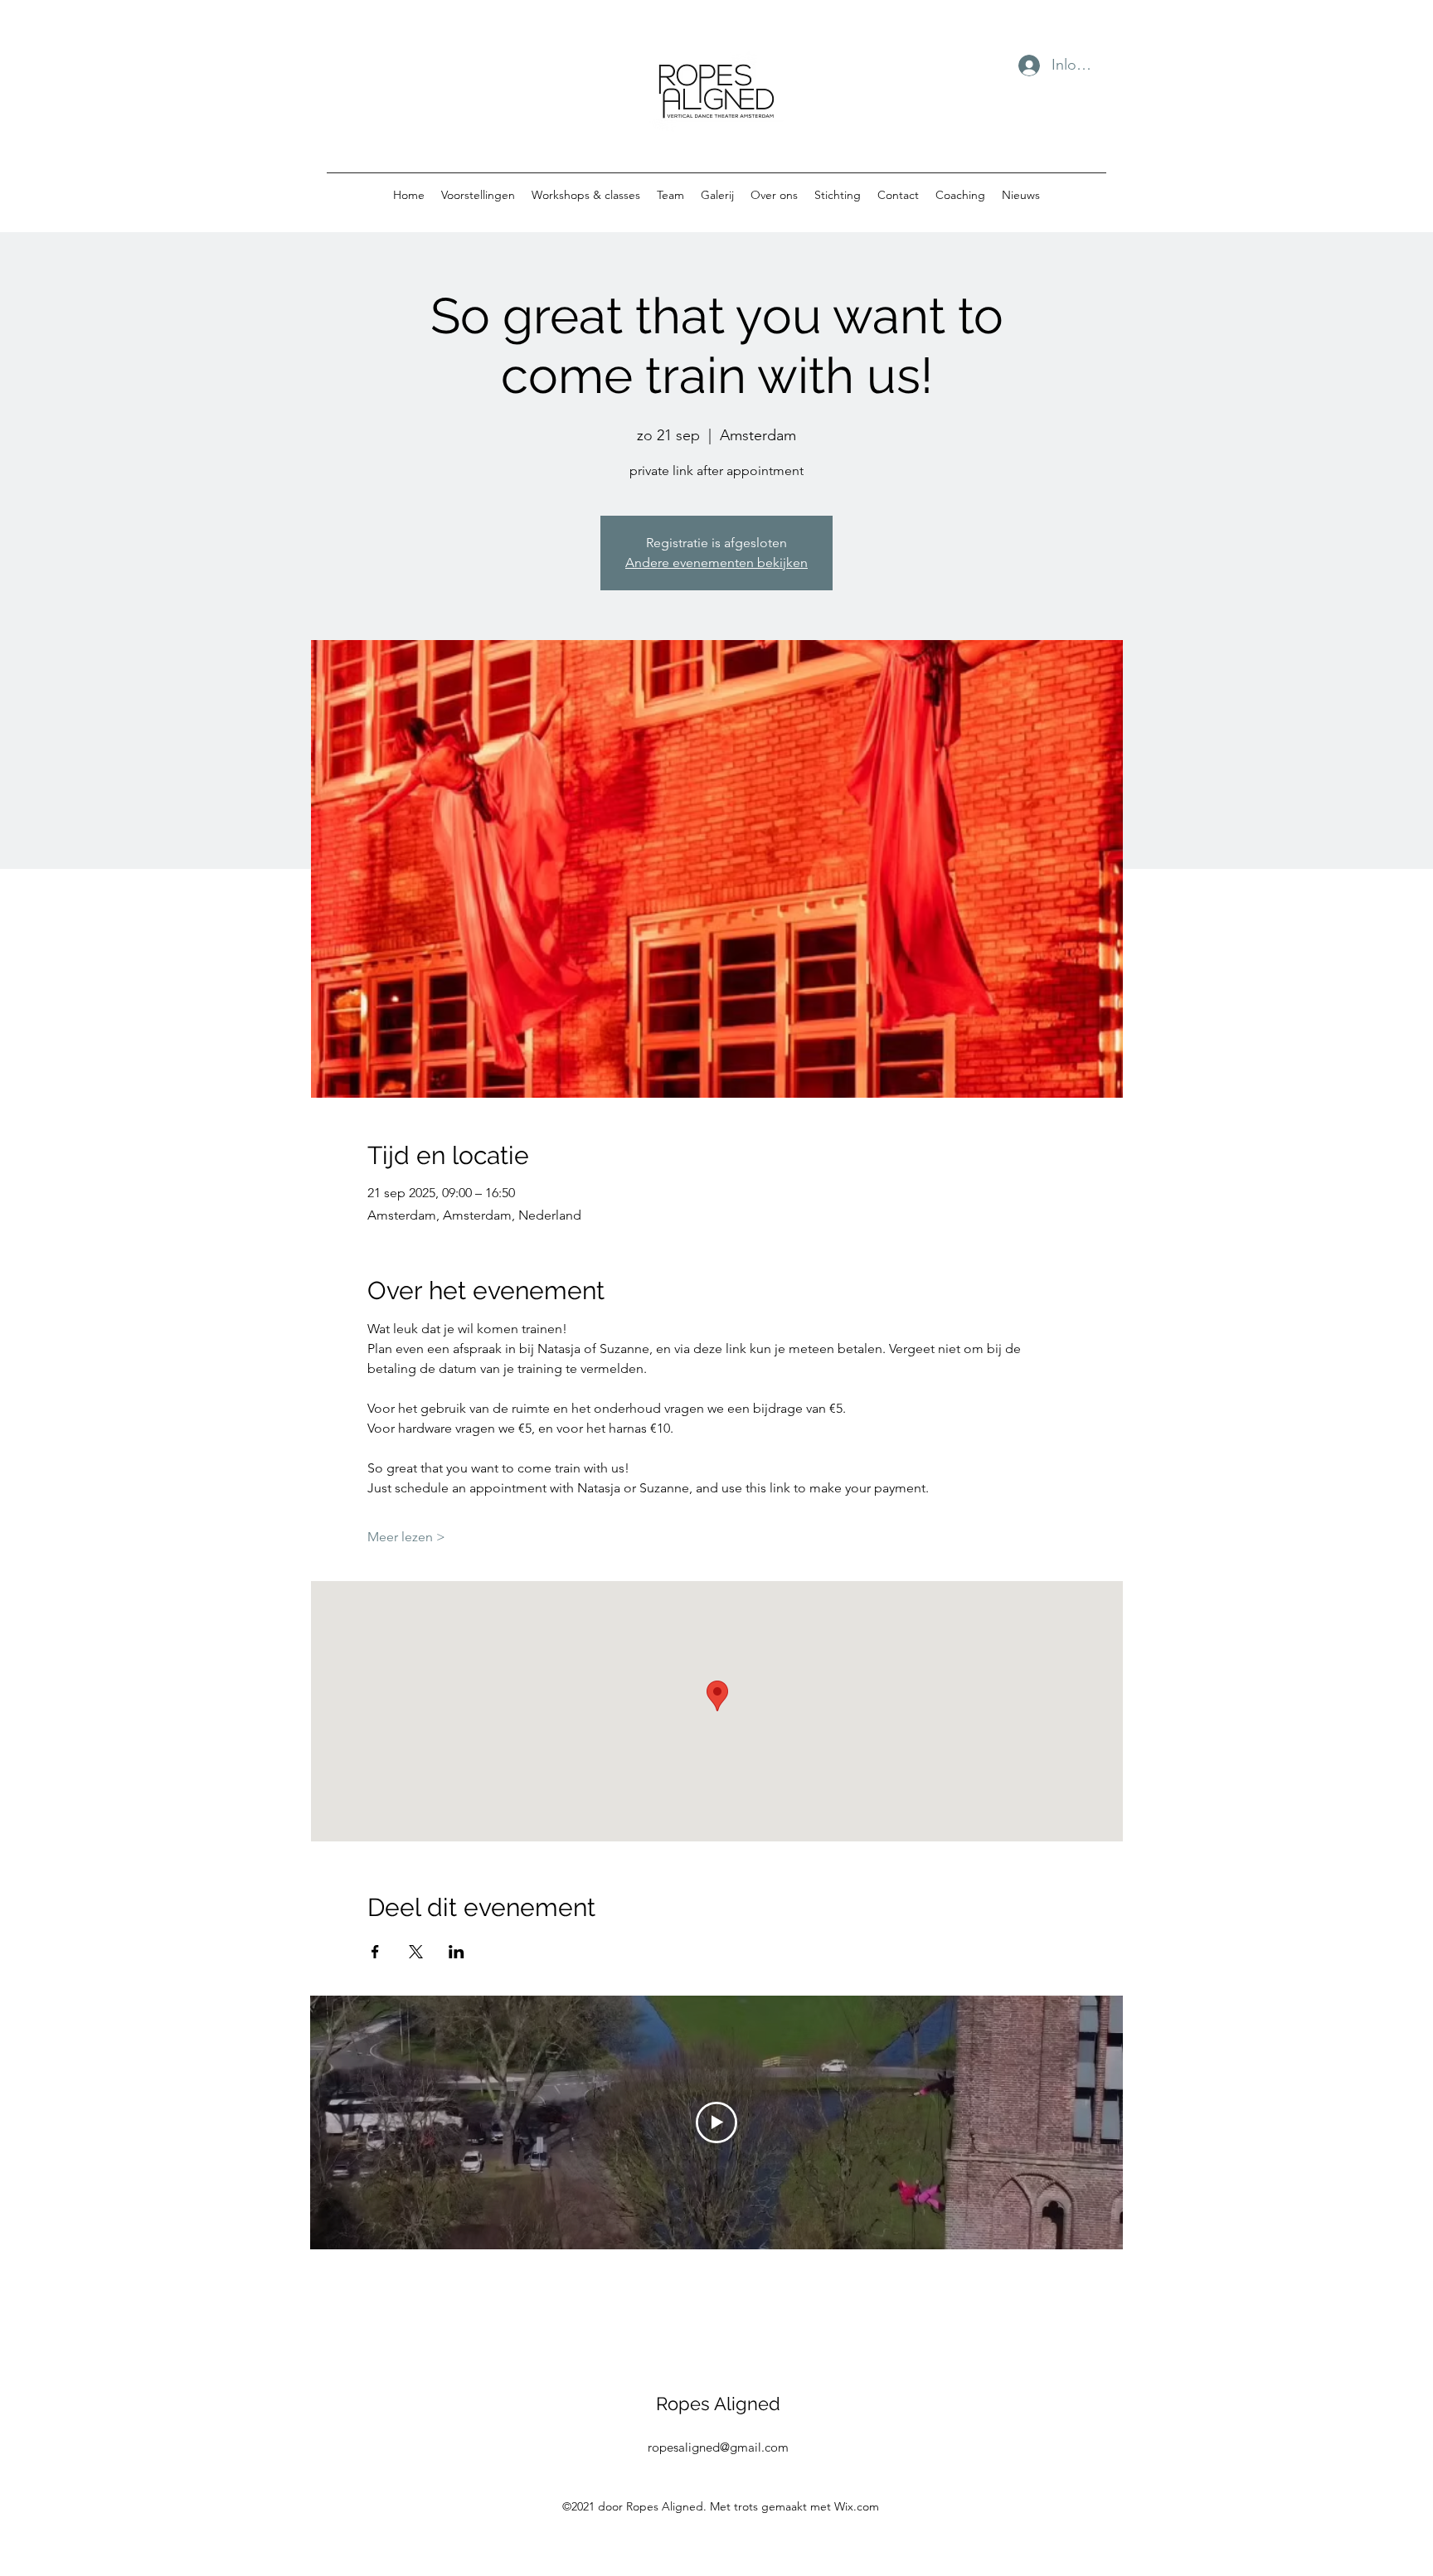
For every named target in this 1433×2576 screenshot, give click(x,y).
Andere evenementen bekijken (716, 563)
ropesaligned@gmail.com (718, 2447)
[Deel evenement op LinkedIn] (457, 1952)
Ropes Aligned (718, 2404)
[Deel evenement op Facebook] (375, 1952)
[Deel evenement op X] (416, 1952)
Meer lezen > (406, 1537)
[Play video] (716, 2122)
